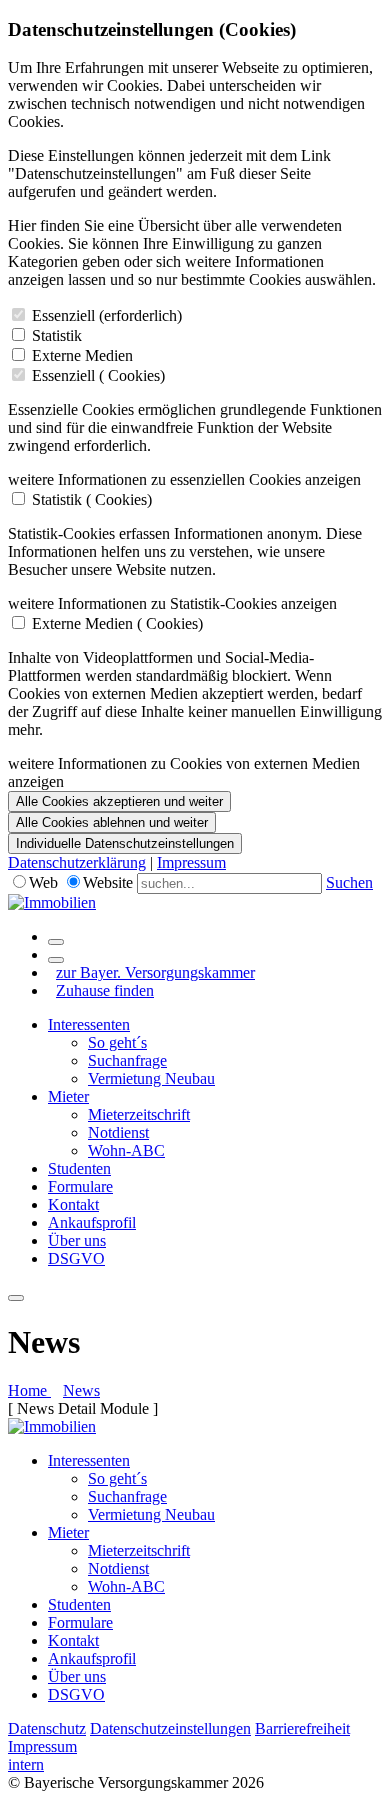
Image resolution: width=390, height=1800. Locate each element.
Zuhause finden (105, 990)
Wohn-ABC (126, 1150)
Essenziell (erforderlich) (107, 315)
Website (108, 882)
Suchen (349, 882)
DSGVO (76, 1258)
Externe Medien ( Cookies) (117, 623)
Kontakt (73, 1204)
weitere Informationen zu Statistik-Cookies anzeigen (172, 603)
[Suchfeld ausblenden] (56, 960)
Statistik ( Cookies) (92, 499)
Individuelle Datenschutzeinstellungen (125, 843)
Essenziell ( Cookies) (98, 375)
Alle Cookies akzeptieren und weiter (119, 801)
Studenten (79, 1168)
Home (29, 1390)
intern (26, 1764)
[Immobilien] (52, 902)
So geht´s (117, 1042)
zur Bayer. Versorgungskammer (155, 972)
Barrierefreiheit (302, 1728)
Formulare (80, 1186)
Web (43, 882)
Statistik (57, 335)
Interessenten (89, 1024)
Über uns (77, 1240)
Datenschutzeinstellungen (170, 1728)
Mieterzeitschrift (139, 1114)
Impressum (191, 862)
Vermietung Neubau (151, 1078)
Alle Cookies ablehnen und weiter (112, 822)
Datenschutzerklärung (77, 862)
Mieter (68, 1096)
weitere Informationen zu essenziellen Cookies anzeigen (184, 479)
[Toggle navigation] (16, 1298)
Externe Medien (82, 355)
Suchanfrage (127, 1060)
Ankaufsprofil (92, 1222)
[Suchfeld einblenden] (56, 942)
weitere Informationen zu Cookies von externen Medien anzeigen (184, 772)
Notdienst (118, 1132)
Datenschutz (47, 1728)
